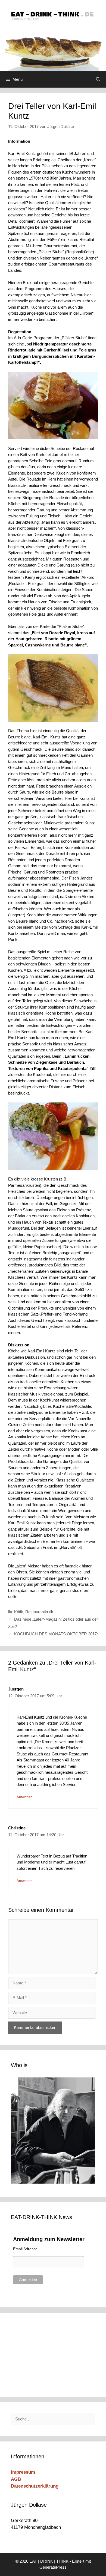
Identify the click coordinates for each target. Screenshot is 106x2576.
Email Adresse (25, 2249)
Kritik (19, 1612)
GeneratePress (53, 2567)
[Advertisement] (48, 2354)
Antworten (24, 1797)
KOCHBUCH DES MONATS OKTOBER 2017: (56, 1634)
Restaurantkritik (39, 1612)
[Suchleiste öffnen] (98, 79)
